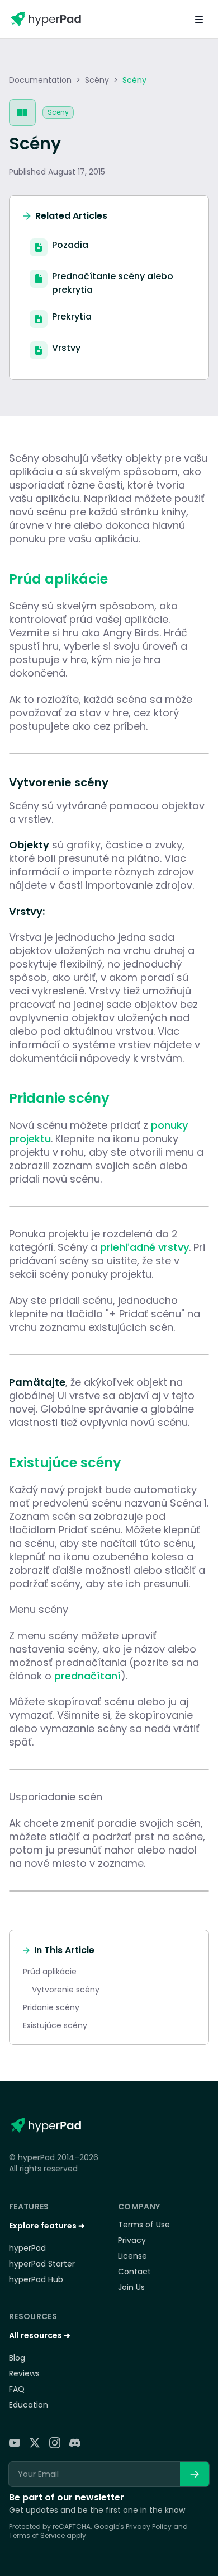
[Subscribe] (195, 2474)
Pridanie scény (51, 2007)
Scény (97, 80)
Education (29, 2405)
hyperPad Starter (42, 2264)
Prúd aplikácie (50, 1972)
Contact (134, 2272)
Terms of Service (37, 2535)
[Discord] (75, 2443)
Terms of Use (144, 2225)
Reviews (24, 2373)
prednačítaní (87, 1676)
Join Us (131, 2287)
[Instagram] (55, 2443)
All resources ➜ (40, 2335)
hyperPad (27, 2248)
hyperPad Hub (36, 2279)
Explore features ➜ (47, 2226)
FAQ (17, 2389)
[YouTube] (15, 2443)
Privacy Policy (149, 2526)
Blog (17, 2358)
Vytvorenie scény (66, 1990)
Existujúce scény (55, 2025)
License (132, 2256)
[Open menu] (199, 19)
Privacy (132, 2240)
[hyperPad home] (45, 2125)
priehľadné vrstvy (144, 1247)
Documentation (40, 80)
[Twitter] (35, 2443)
